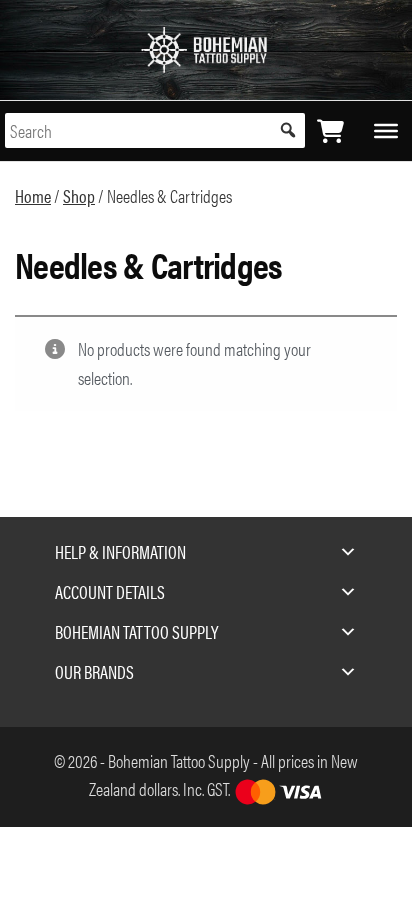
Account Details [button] (110, 591)
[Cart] (330, 131)
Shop (79, 195)
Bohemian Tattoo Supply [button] (136, 631)
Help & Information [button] (120, 551)
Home (33, 195)
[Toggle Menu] (386, 130)
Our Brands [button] (94, 671)
